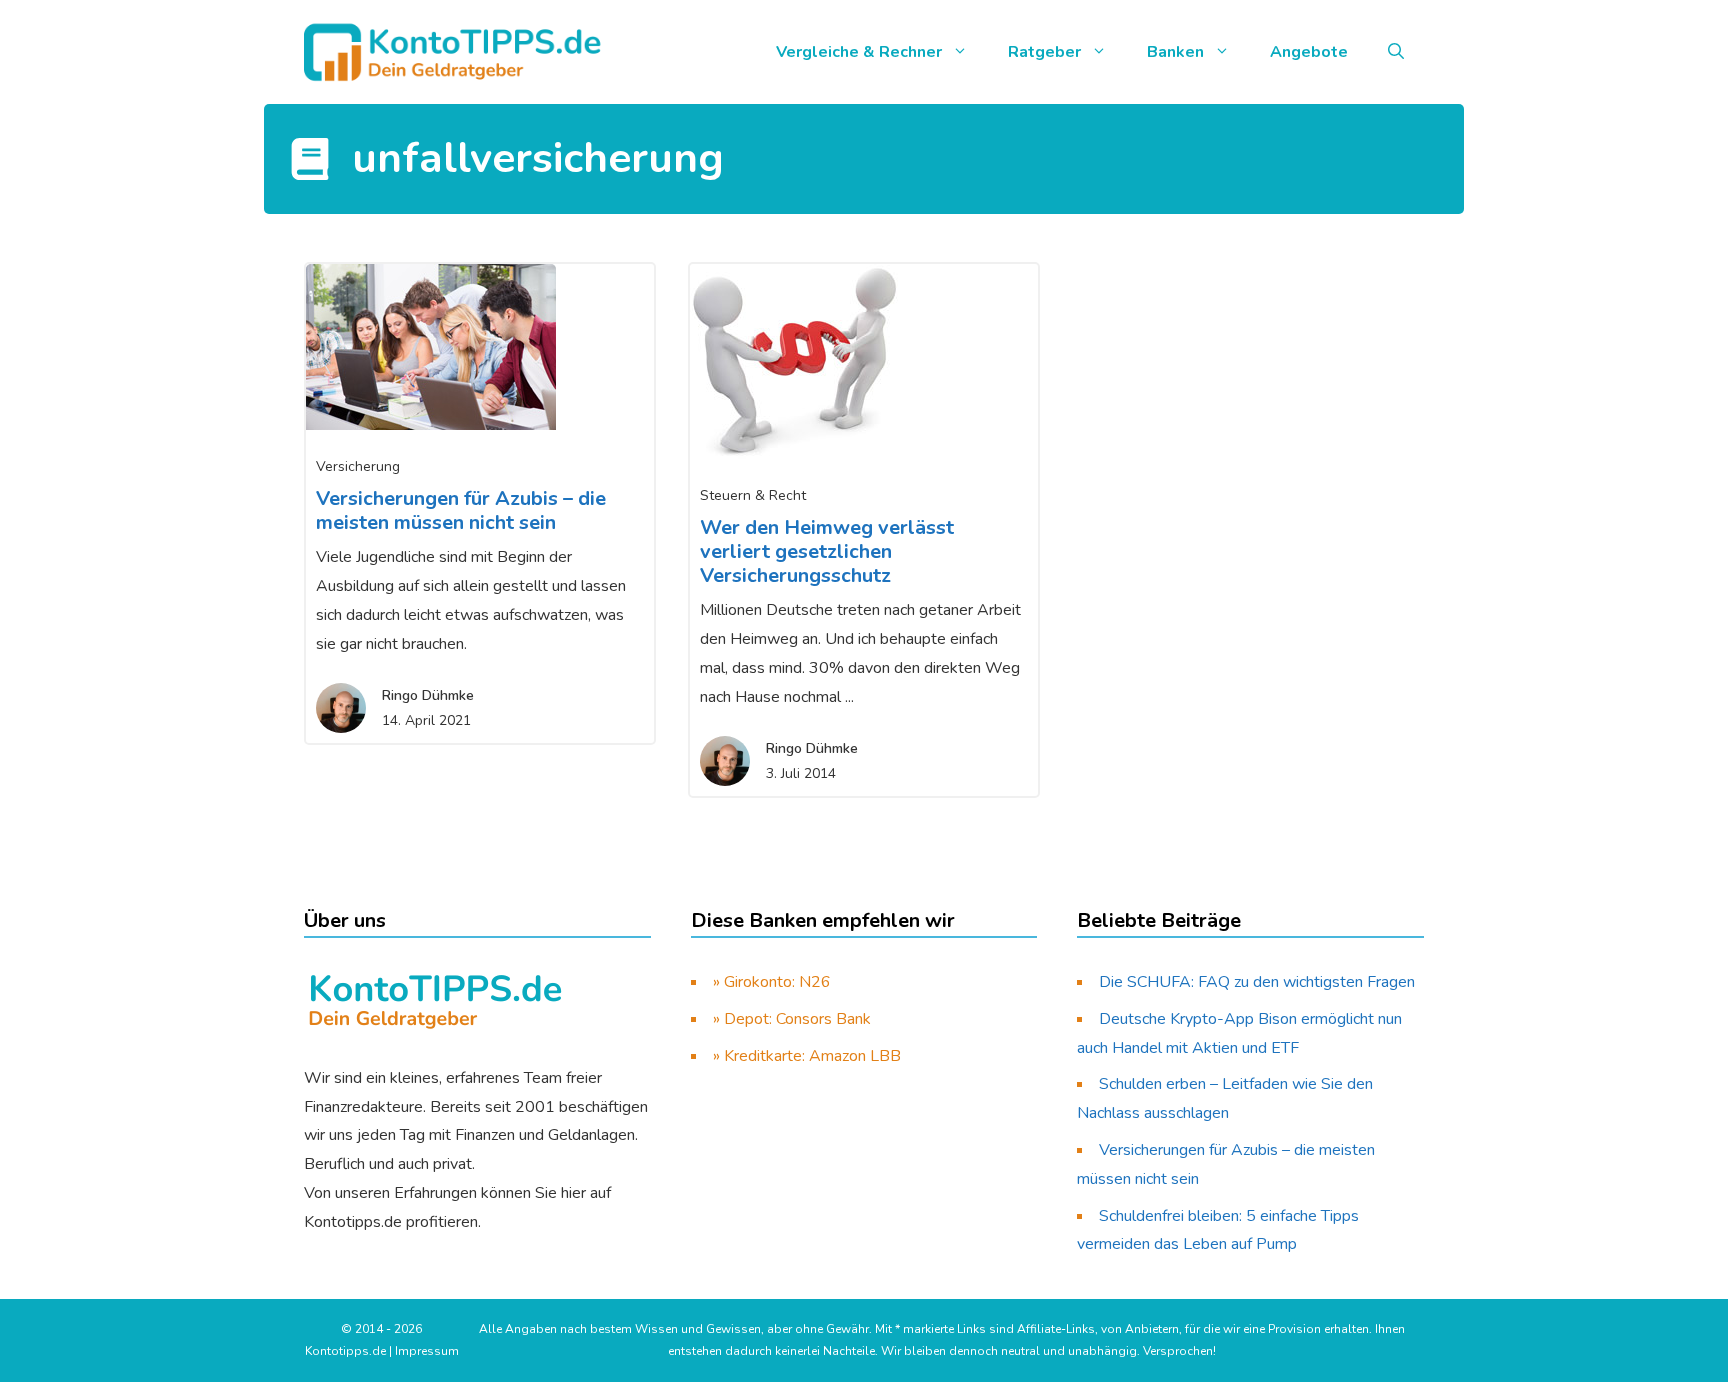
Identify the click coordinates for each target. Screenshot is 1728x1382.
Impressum (427, 1351)
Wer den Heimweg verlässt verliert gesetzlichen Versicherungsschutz (827, 551)
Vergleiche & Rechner (859, 52)
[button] (1396, 52)
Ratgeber (1044, 52)
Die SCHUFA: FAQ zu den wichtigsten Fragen (1257, 982)
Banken (1175, 52)
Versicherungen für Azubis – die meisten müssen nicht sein (461, 510)
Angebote (1309, 52)
